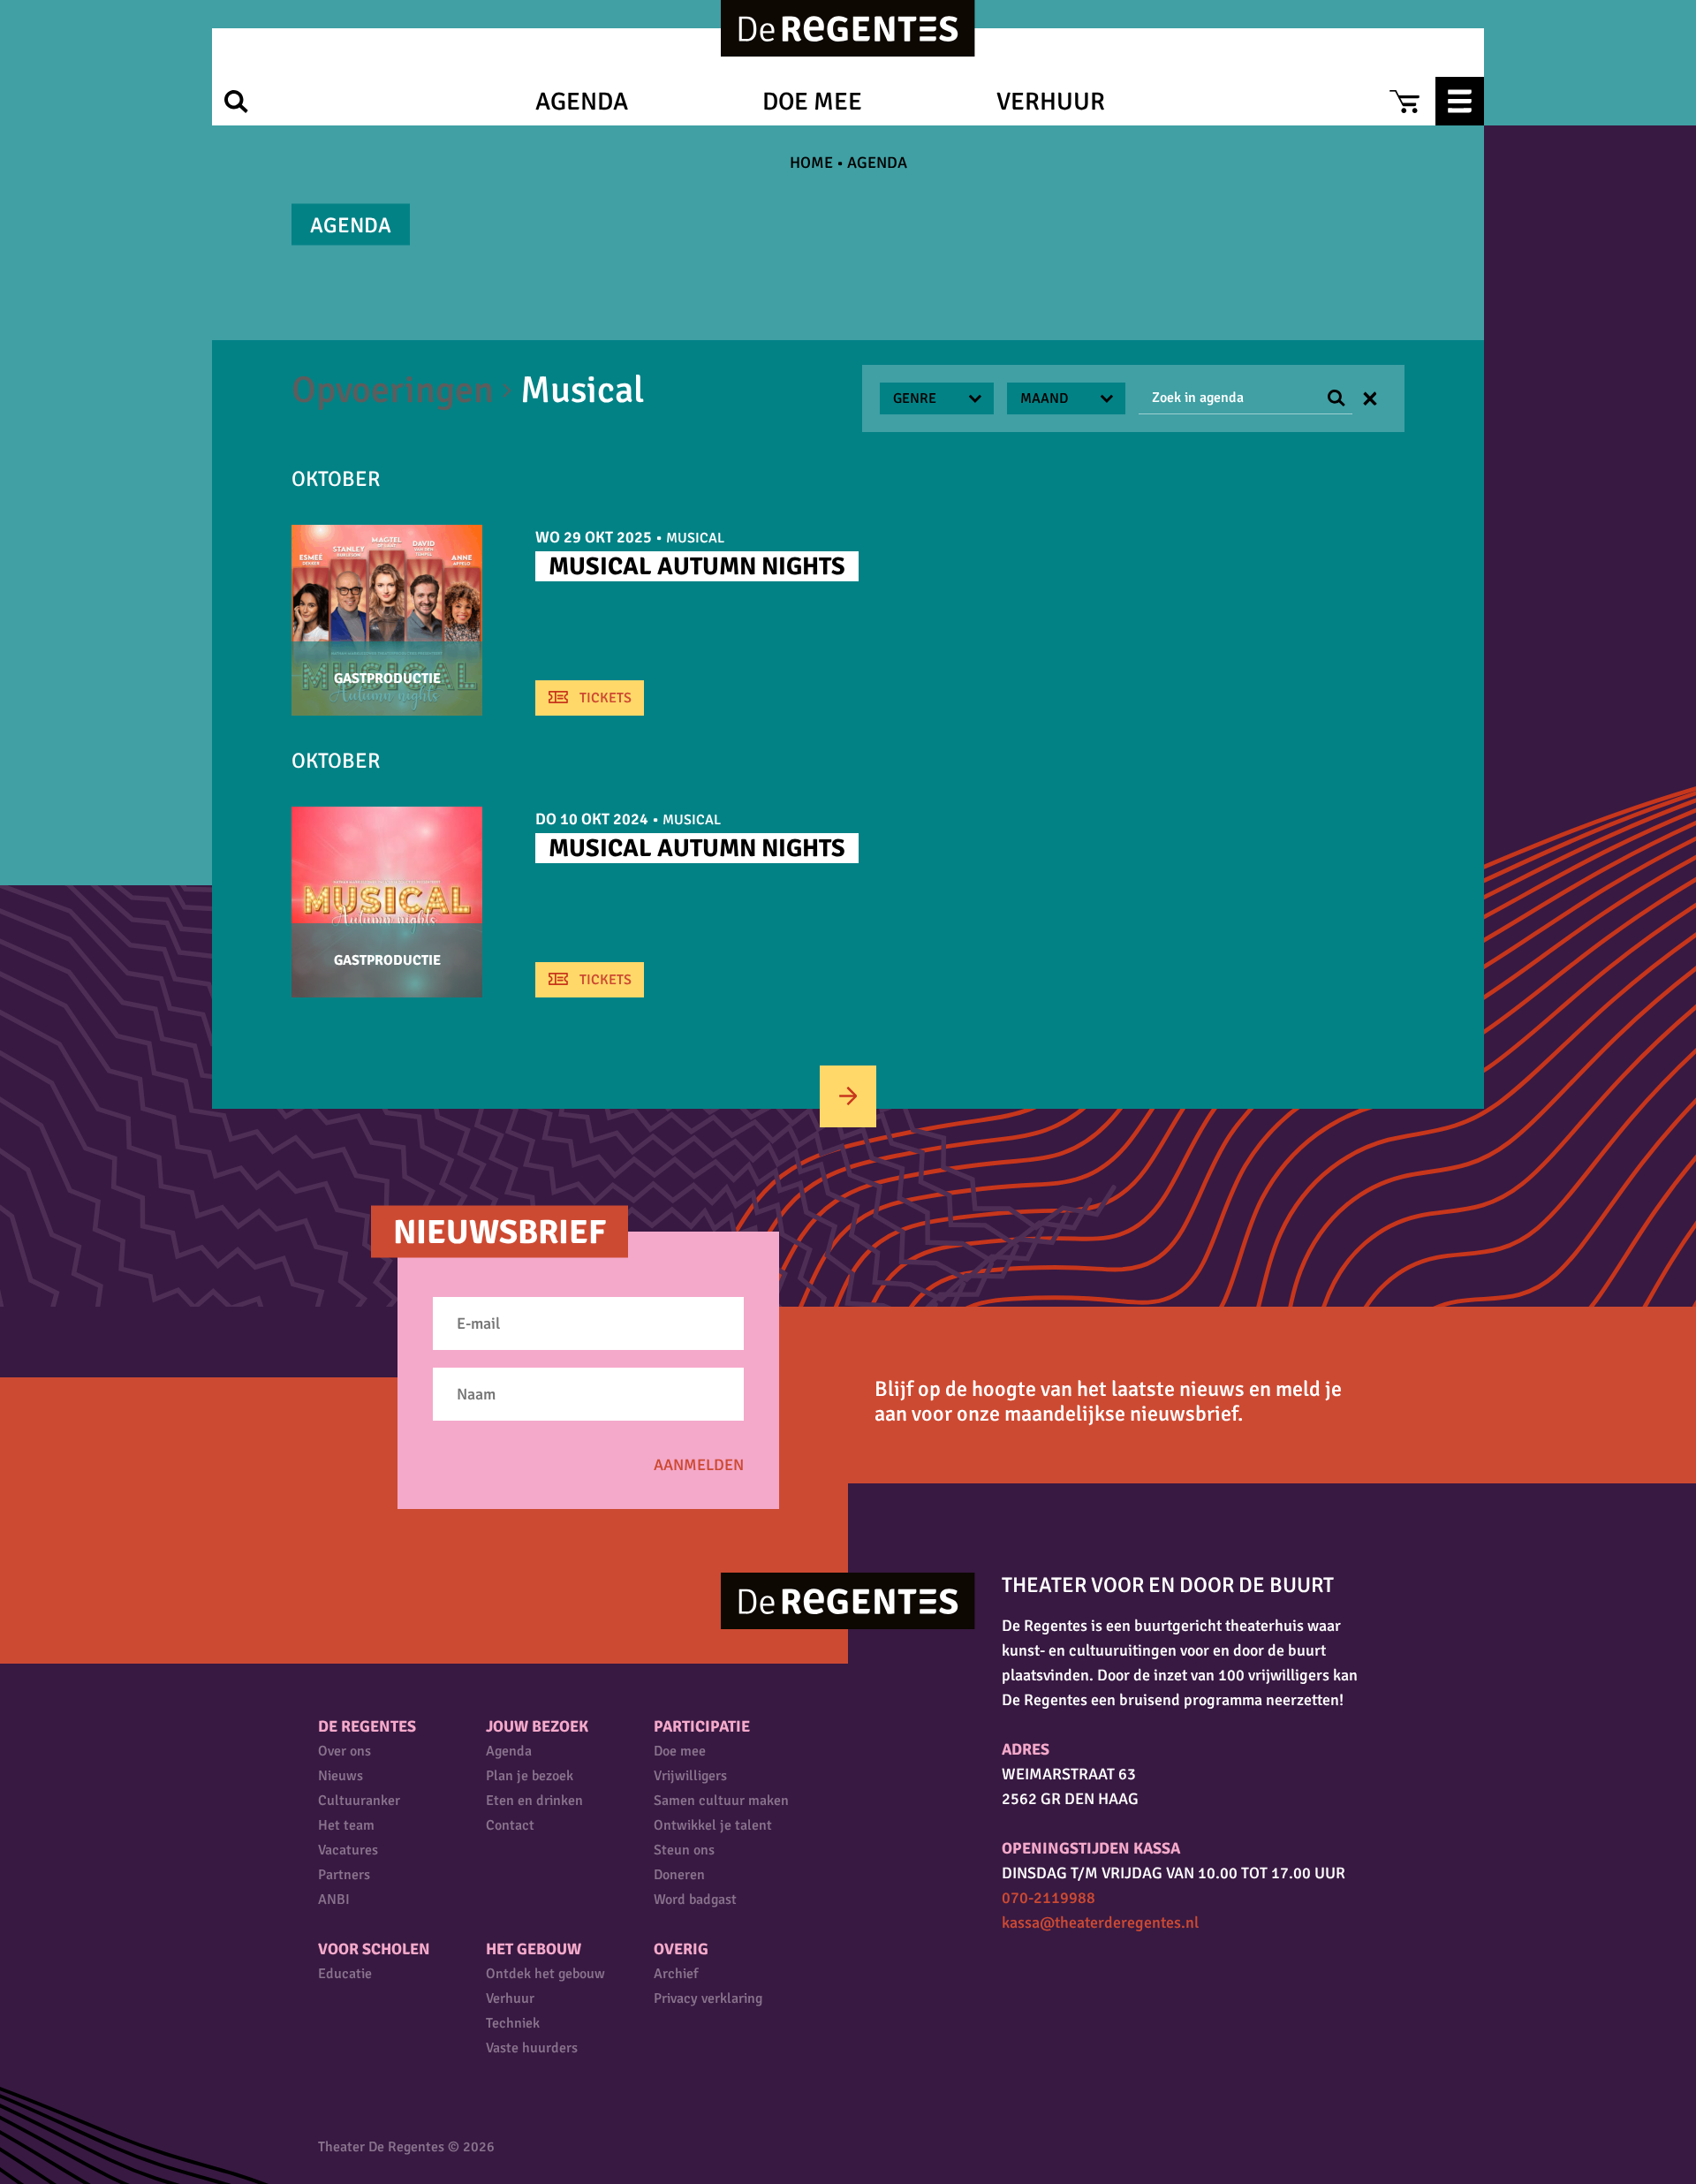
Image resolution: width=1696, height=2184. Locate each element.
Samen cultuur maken (721, 1801)
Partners (344, 1875)
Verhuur (1051, 102)
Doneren (679, 1875)
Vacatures (348, 1850)
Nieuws (341, 1776)
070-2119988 (1049, 1898)
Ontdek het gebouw (545, 1974)
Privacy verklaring (708, 1998)
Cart (1404, 101)
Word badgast (695, 1900)
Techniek (513, 2023)
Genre (915, 398)
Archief (676, 1974)
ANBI (334, 1900)
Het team (346, 1825)
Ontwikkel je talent (713, 1825)
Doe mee (812, 102)
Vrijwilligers (690, 1776)
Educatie (345, 1974)
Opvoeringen (393, 390)
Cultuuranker (359, 1801)
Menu (1460, 101)
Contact (510, 1825)
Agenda (582, 102)
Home (811, 163)
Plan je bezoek (530, 1776)
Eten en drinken (534, 1801)
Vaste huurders (532, 2048)
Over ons (344, 1751)
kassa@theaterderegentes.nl (1100, 1922)
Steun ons (684, 1850)
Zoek (236, 101)
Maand (1044, 398)
